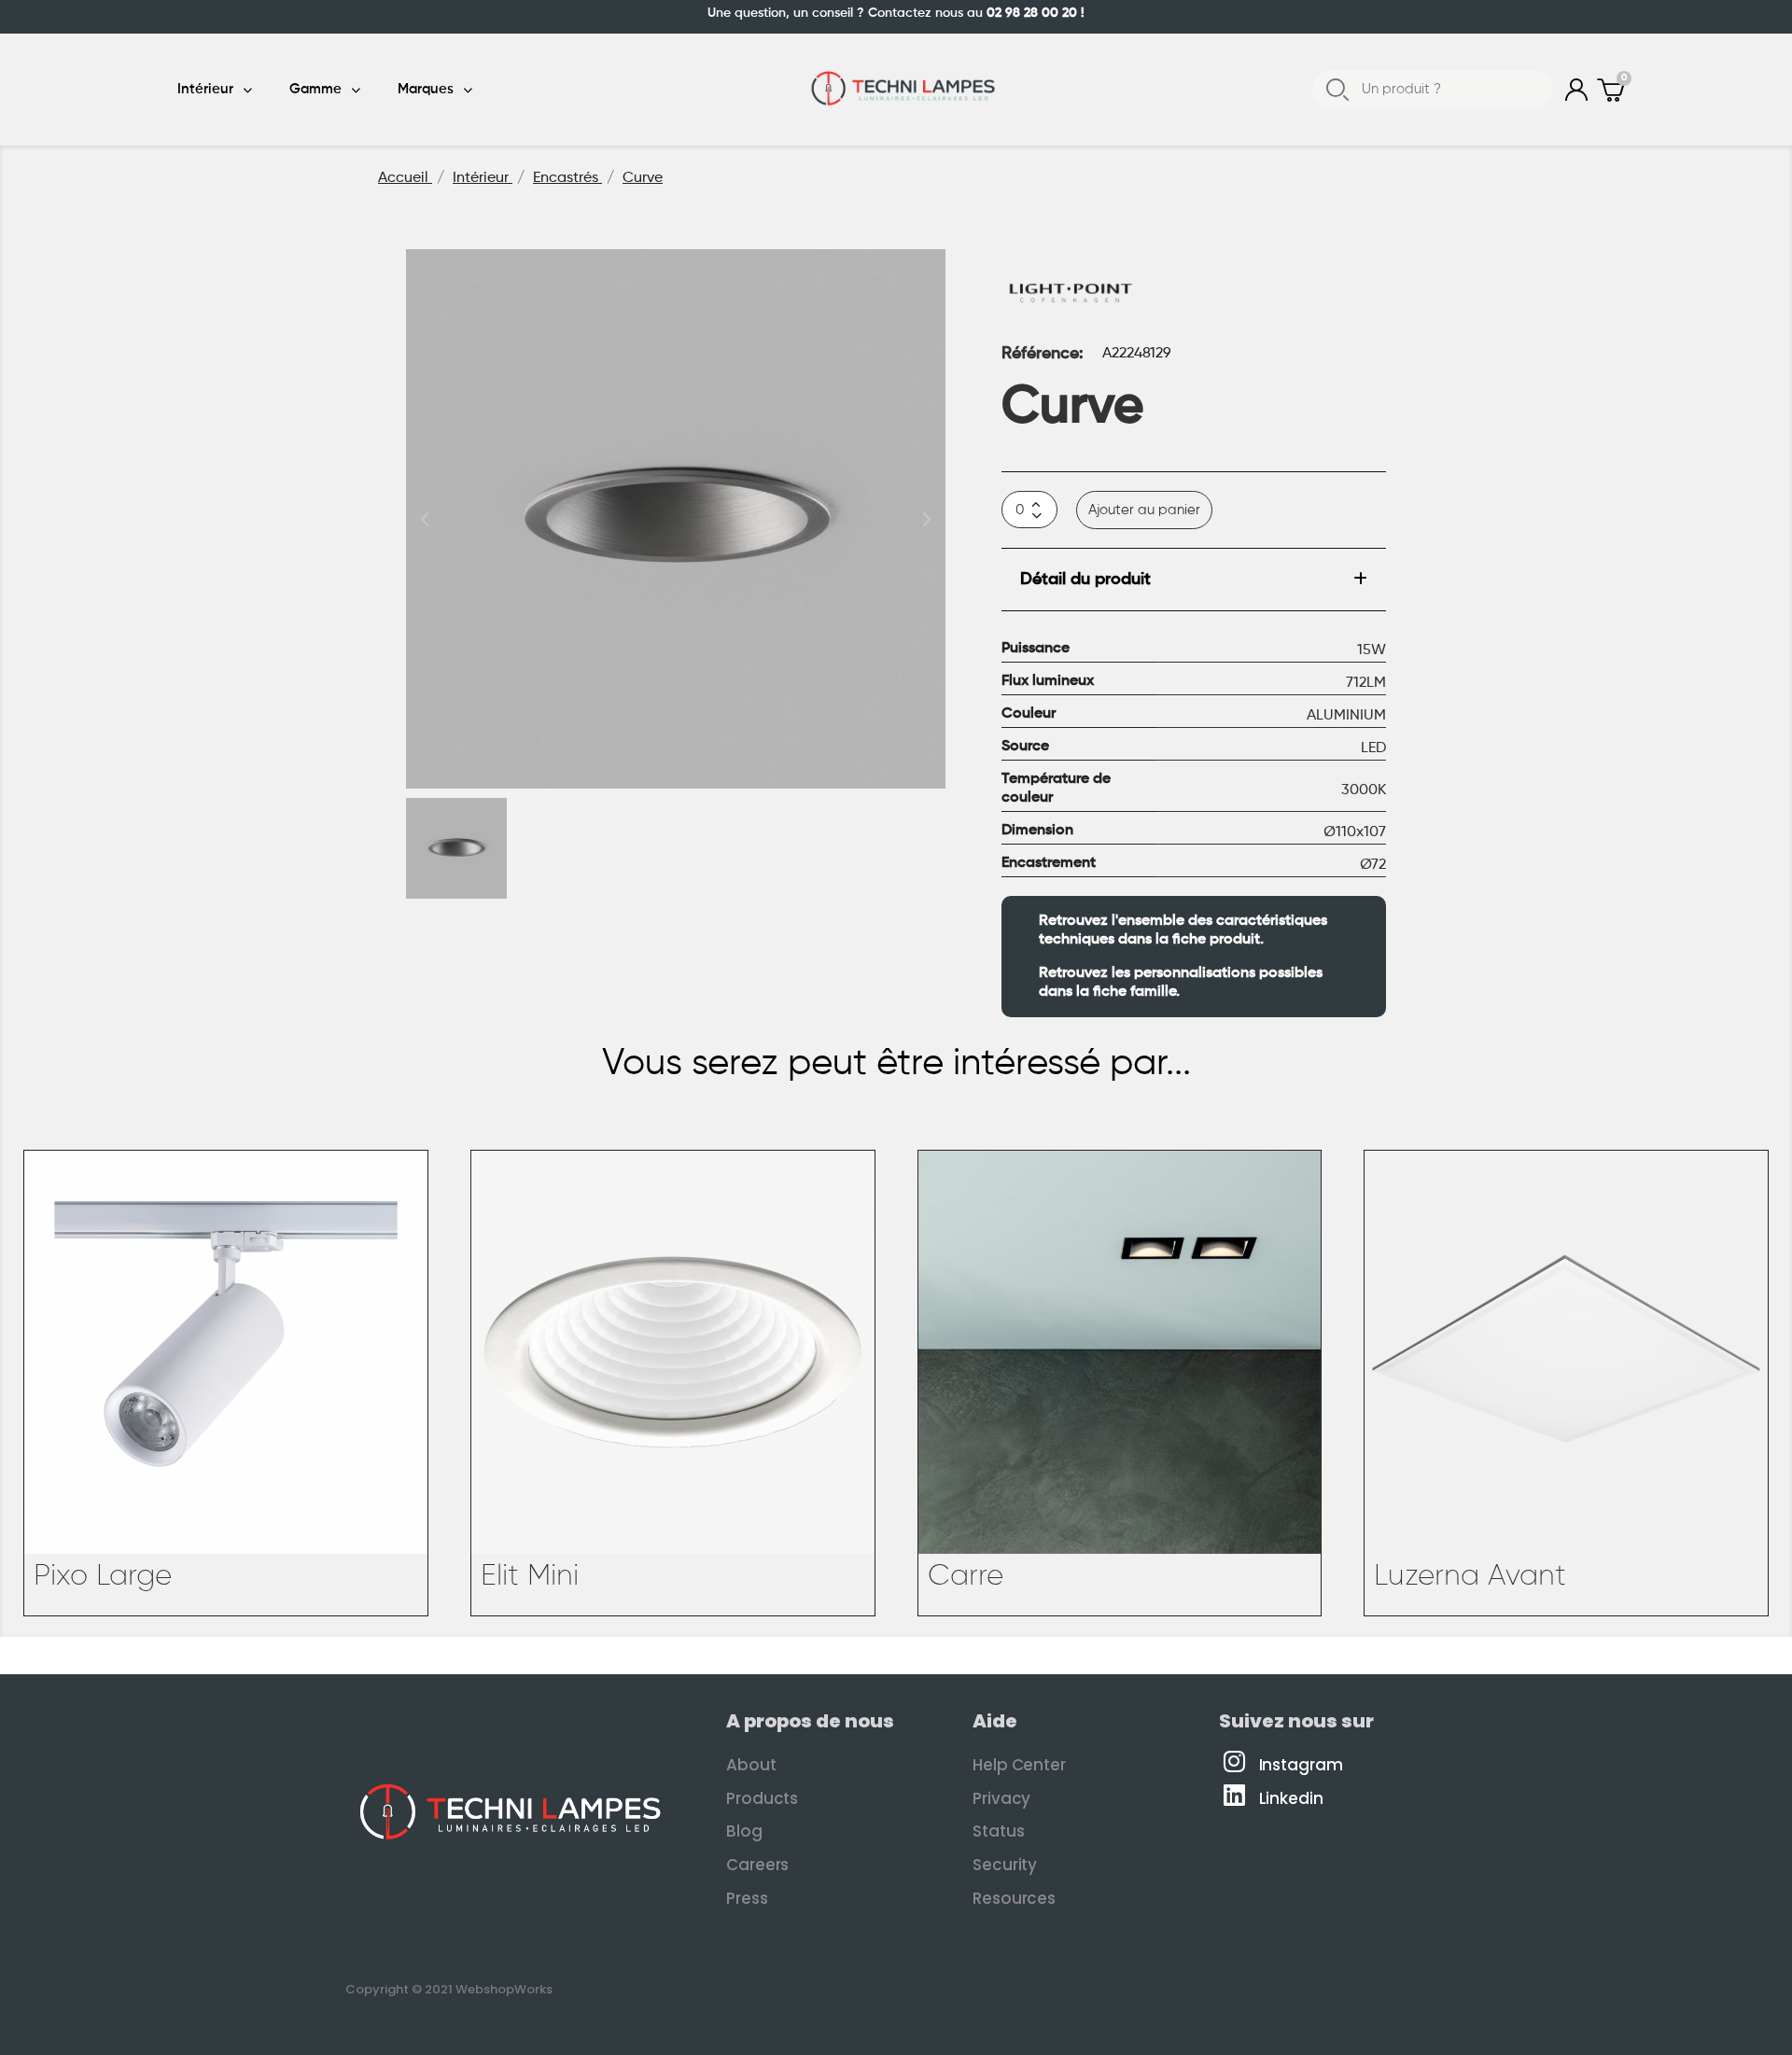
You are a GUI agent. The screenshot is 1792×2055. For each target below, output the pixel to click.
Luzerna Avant (1470, 1577)
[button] (425, 519)
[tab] (1194, 580)
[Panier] (1613, 90)
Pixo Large (103, 1577)
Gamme (315, 89)
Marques (426, 89)
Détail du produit (1085, 580)
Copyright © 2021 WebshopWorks (449, 1989)
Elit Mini (530, 1577)
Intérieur (205, 89)
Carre (966, 1577)
